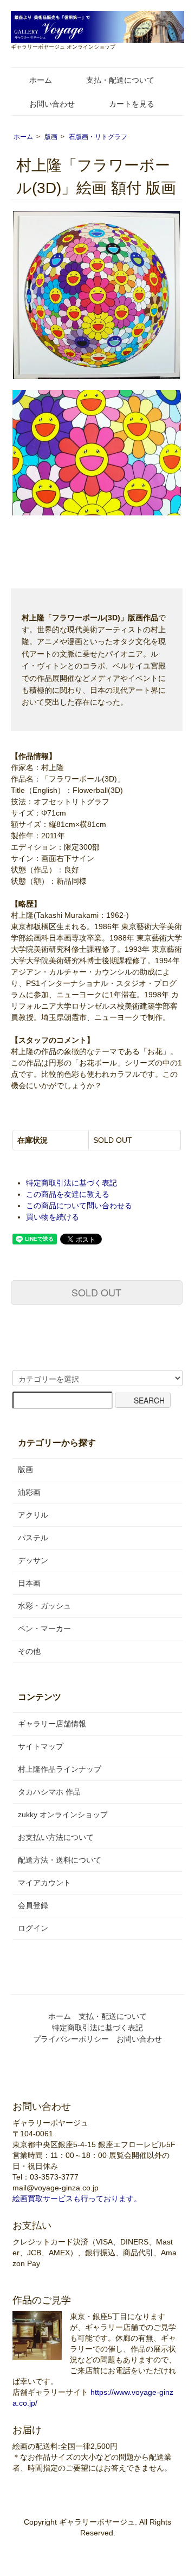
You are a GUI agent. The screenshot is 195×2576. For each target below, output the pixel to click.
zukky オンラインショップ (63, 1815)
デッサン (33, 1560)
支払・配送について (120, 80)
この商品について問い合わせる (79, 1206)
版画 (51, 137)
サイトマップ (41, 1746)
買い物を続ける (53, 1217)
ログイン (33, 1928)
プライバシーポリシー (71, 2039)
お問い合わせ (52, 104)
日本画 (29, 1583)
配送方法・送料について (60, 1860)
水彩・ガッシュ (44, 1606)
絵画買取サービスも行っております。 (77, 2198)
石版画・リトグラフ (98, 137)
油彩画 (29, 1492)
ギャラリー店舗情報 (52, 1724)
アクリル (33, 1515)
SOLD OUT (96, 1292)
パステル (33, 1538)
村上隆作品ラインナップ (60, 1769)
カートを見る (132, 104)
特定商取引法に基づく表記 (71, 1183)
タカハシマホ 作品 (49, 1792)
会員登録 (33, 1905)
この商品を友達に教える (68, 1194)
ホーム (41, 80)
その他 (29, 1651)
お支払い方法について (56, 1837)
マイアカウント (44, 1883)
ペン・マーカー (44, 1628)
